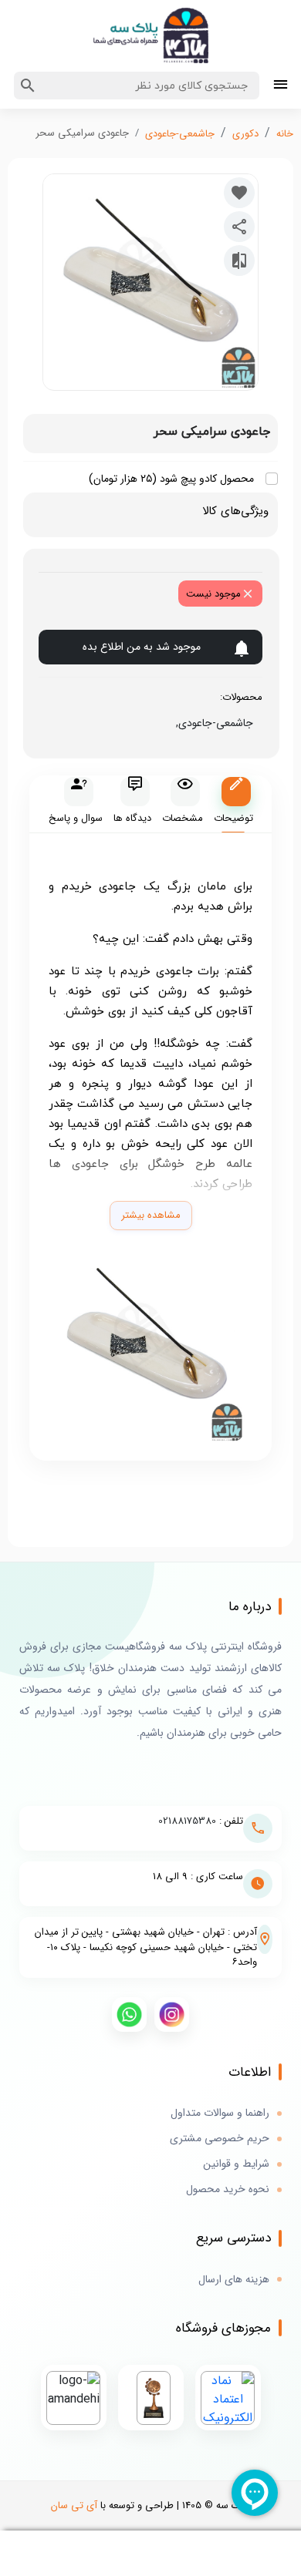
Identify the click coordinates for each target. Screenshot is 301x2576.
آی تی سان (74, 2505)
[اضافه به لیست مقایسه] (239, 261)
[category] (281, 86)
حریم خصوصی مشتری (220, 2139)
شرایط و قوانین (236, 2164)
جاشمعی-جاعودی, (211, 723)
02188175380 (187, 1821)
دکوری (245, 134)
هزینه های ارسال (234, 2280)
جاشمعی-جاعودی (180, 134)
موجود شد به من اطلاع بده (142, 647)
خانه (285, 134)
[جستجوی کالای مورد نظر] (28, 86)
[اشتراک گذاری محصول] (239, 227)
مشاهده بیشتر (151, 1215)
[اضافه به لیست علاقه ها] (239, 193)
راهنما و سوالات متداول (220, 2113)
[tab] (233, 804)
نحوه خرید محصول (228, 2189)
